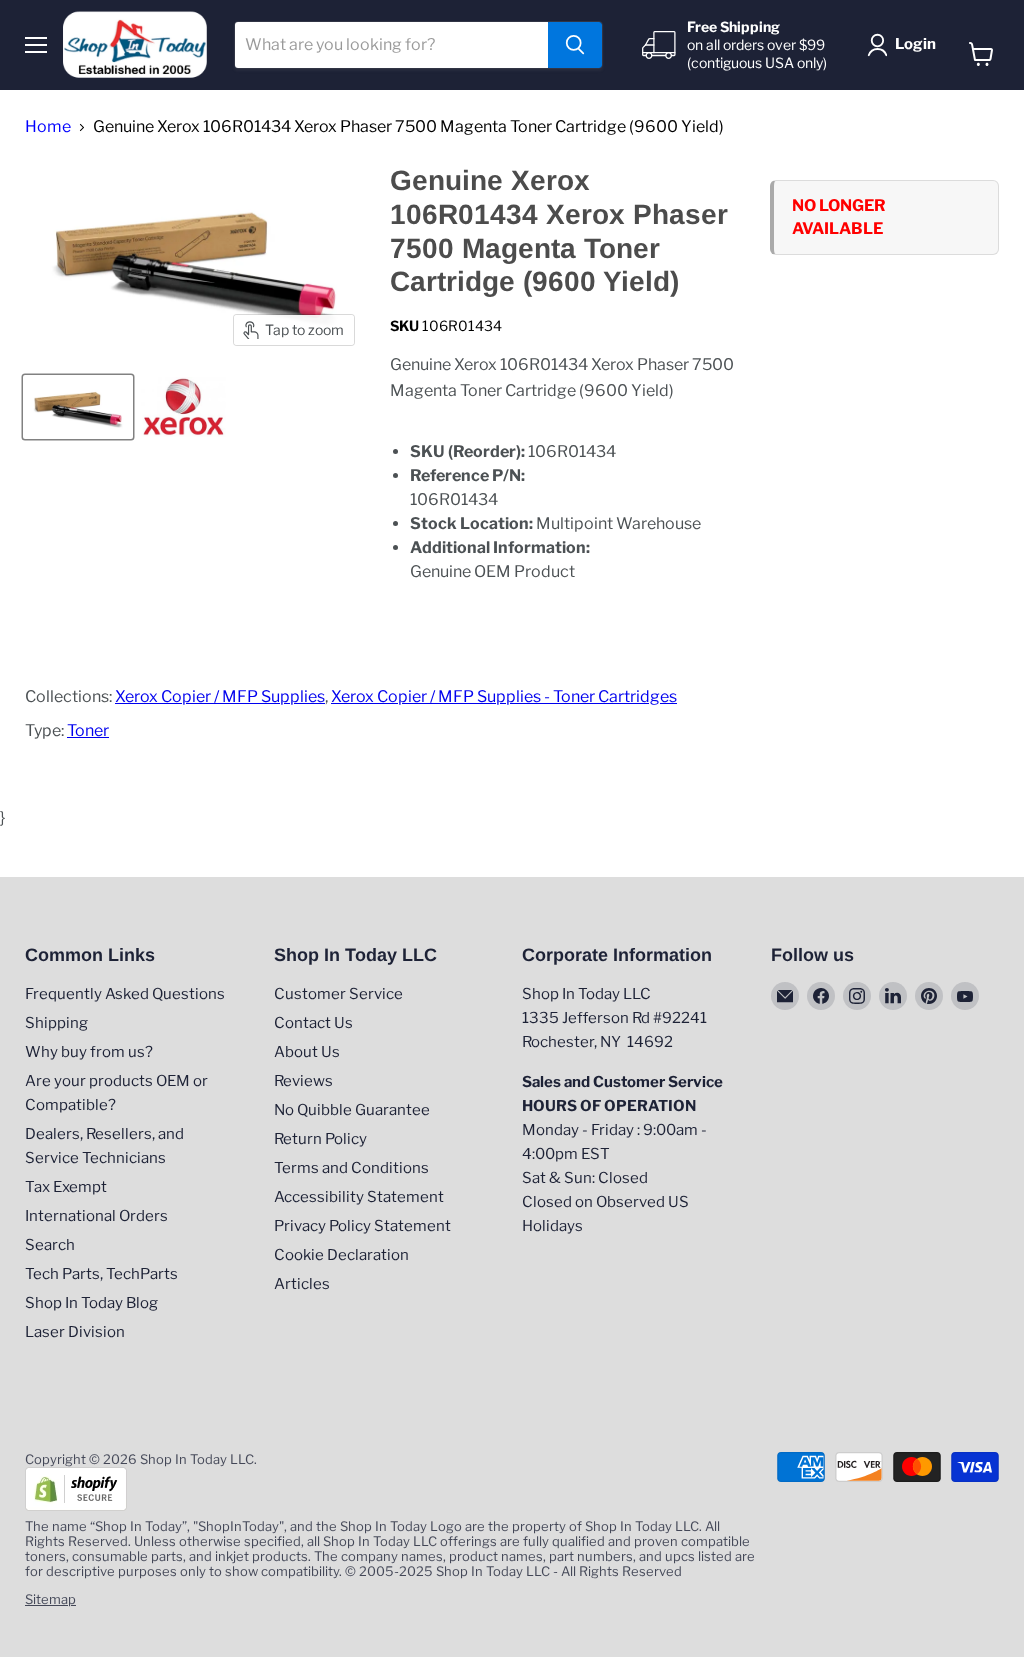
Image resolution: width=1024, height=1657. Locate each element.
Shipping (56, 1023)
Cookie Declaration (341, 1255)
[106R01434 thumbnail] (183, 407)
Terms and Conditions (351, 1168)
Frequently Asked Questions (125, 994)
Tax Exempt (66, 1187)
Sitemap (50, 1599)
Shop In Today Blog (91, 1303)
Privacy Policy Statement (362, 1226)
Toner (88, 730)
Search (50, 1245)
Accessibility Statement (359, 1197)
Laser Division (75, 1332)
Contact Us (313, 1023)
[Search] (575, 45)
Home (48, 127)
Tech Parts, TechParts (101, 1274)
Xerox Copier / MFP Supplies (220, 696)
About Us (307, 1052)
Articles (302, 1284)
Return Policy (320, 1139)
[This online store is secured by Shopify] (76, 1506)
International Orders (96, 1216)
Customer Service (338, 994)
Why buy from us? (89, 1052)
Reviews (303, 1081)
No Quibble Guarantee (352, 1110)
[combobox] (392, 45)
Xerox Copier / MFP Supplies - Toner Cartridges (504, 696)
